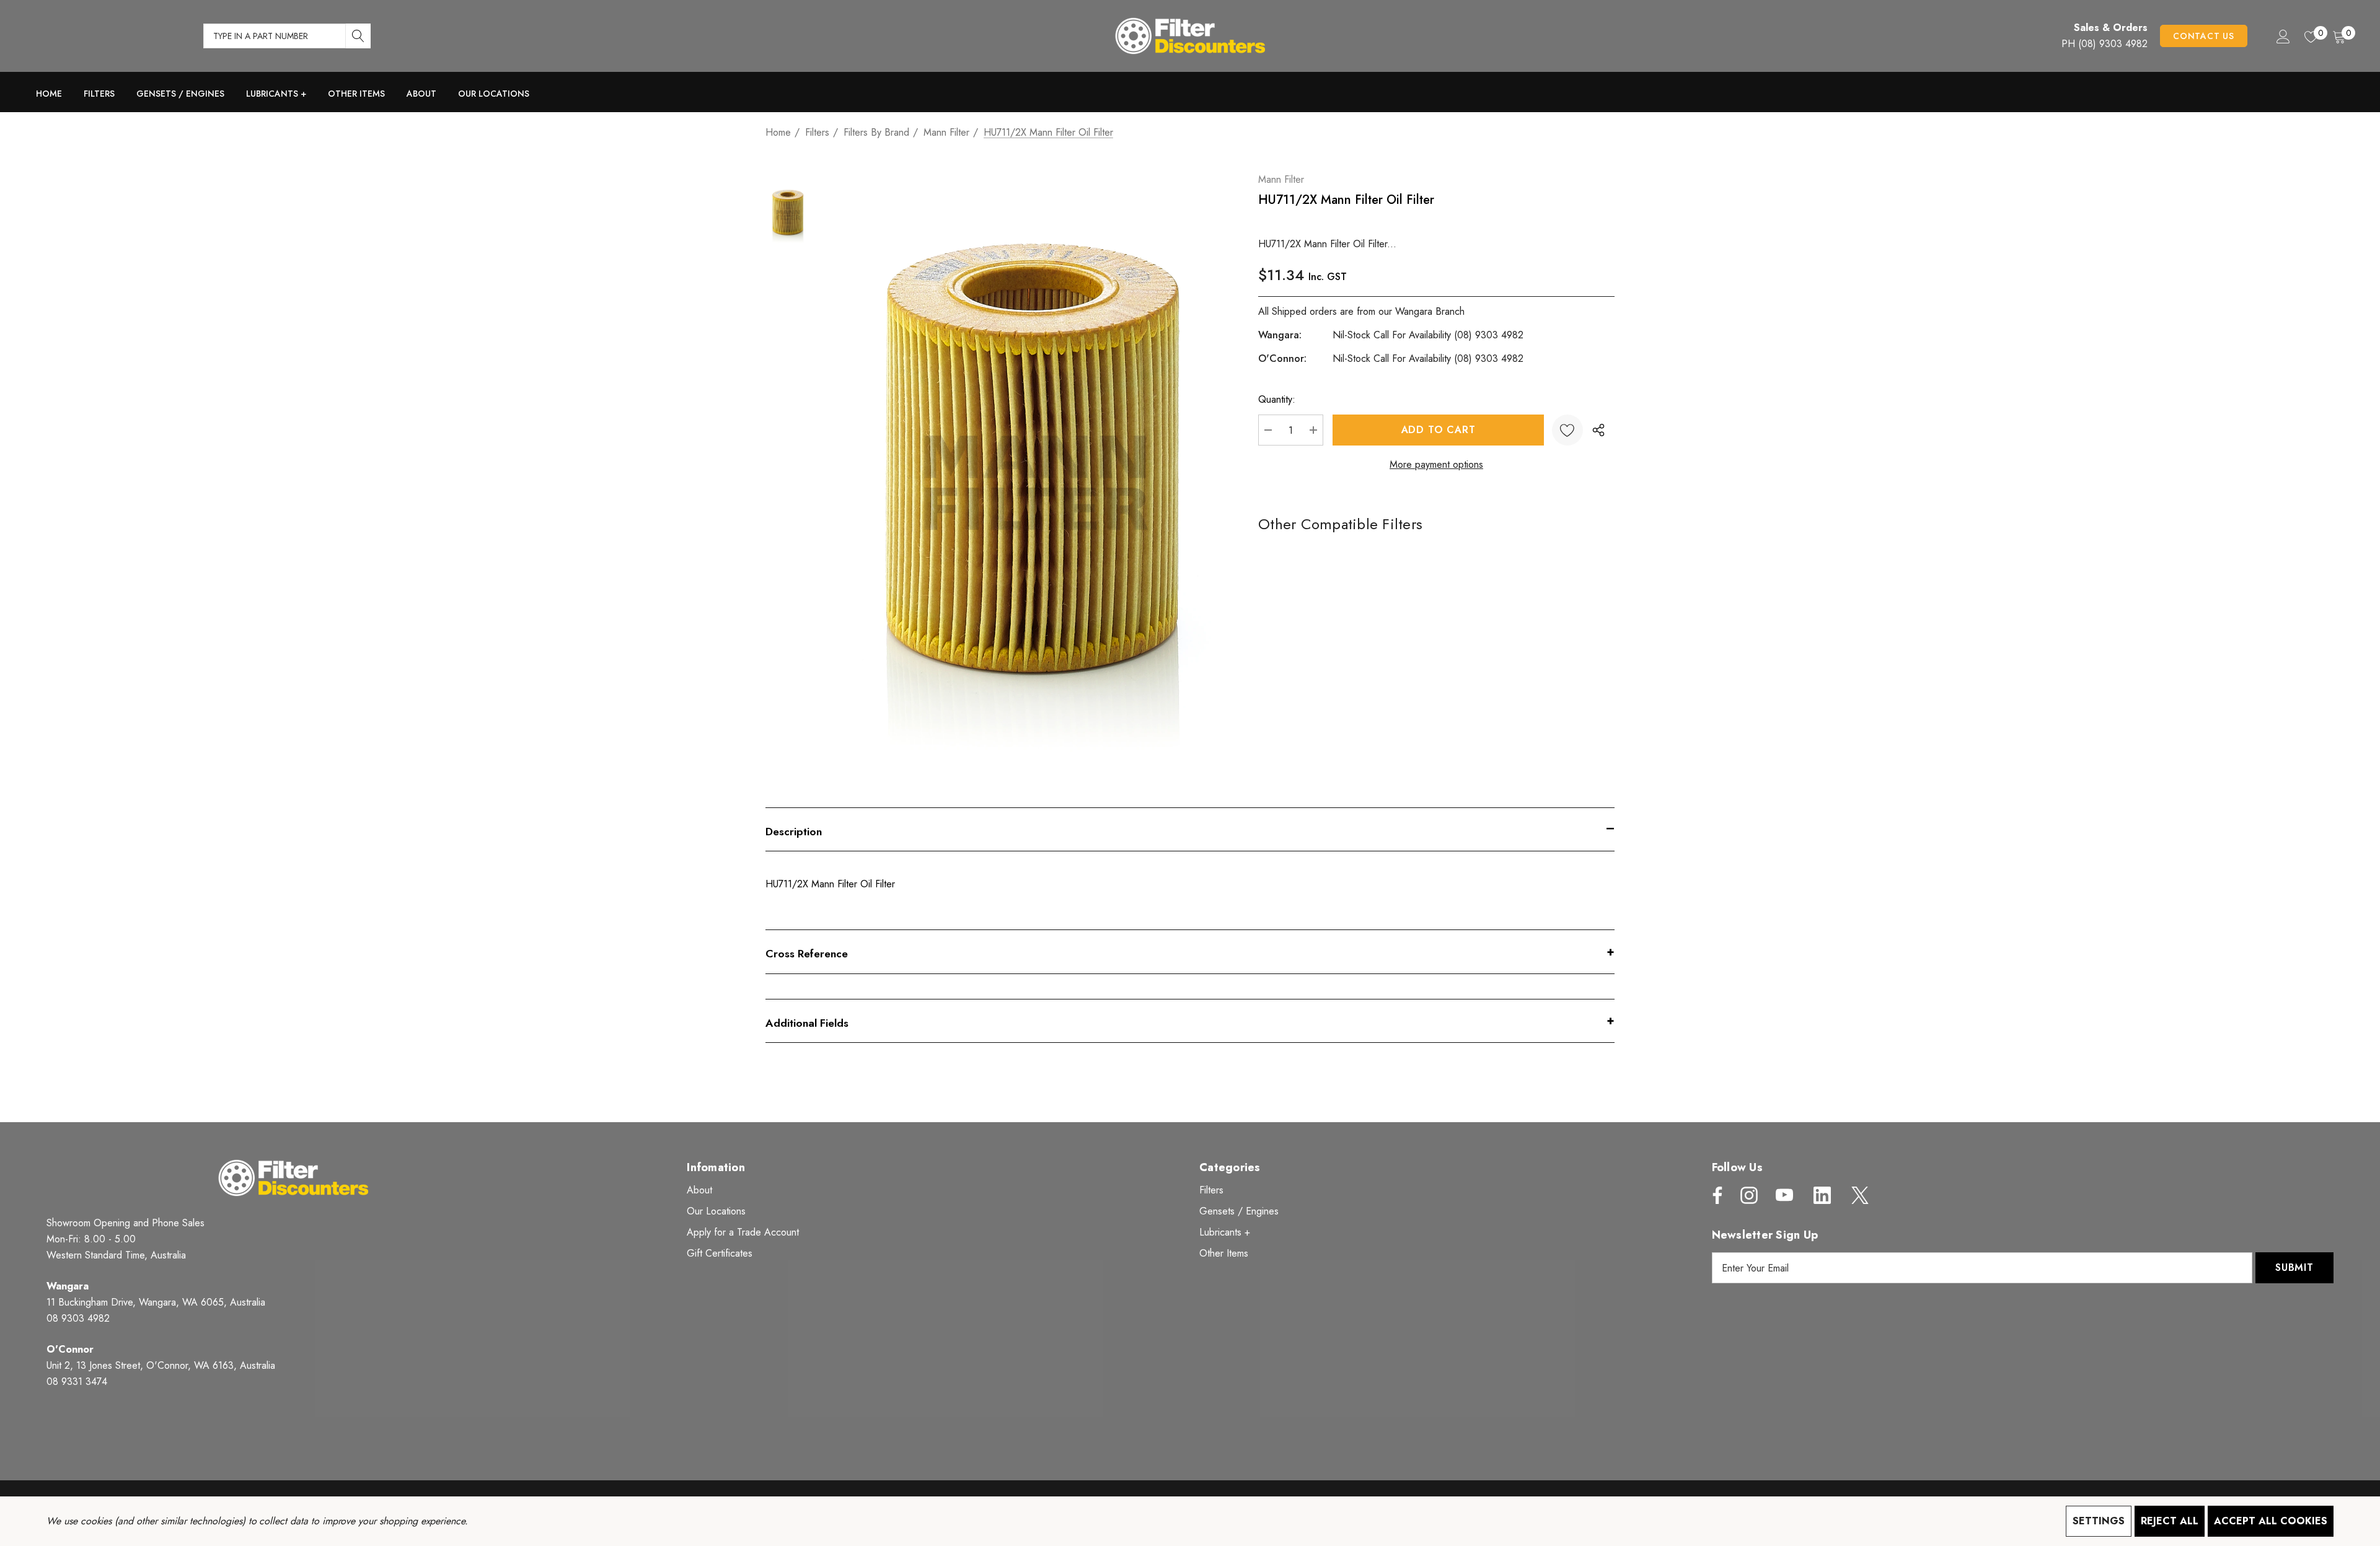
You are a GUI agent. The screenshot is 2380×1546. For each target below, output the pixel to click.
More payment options (1436, 464)
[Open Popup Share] (1598, 430)
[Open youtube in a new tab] (1784, 1195)
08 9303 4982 (78, 1318)
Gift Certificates (720, 1253)
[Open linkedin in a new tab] (1822, 1195)
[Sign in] (2282, 36)
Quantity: (1277, 399)
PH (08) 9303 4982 (2105, 44)
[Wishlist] (1567, 430)
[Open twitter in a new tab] (1859, 1195)
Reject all (2170, 1521)
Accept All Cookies (2271, 1521)
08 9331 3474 (77, 1381)
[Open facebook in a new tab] (1714, 1195)
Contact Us (2204, 36)
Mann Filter (1281, 179)
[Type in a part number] (358, 36)
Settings (2099, 1521)
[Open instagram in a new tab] (1748, 1195)
